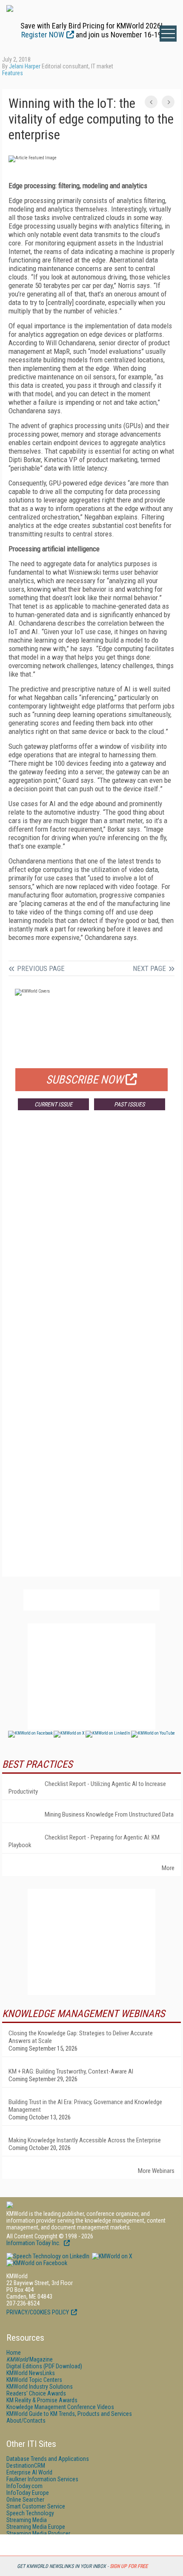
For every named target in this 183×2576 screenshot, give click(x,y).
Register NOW (43, 35)
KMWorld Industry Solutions (40, 2387)
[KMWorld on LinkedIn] (48, 2256)
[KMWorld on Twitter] (112, 2256)
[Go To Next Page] (168, 102)
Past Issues (129, 1104)
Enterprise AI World (29, 2472)
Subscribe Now (85, 1080)
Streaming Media (27, 2520)
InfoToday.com (24, 2486)
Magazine (30, 2359)
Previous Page (41, 968)
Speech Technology (30, 2513)
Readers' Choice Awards (36, 2393)
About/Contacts (26, 2421)
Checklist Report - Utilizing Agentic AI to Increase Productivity (87, 1788)
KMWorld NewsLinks (31, 2373)
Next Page (149, 968)
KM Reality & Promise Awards (42, 2400)
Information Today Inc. (34, 2243)
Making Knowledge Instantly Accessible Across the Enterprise (85, 2140)
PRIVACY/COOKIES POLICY (38, 2312)
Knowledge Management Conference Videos (60, 2407)
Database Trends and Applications (48, 2459)
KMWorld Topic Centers (34, 2380)
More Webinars (156, 2171)
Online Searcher (25, 2500)
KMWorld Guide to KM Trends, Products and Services (69, 2414)
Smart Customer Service (36, 2506)
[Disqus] (91, 1242)
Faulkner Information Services (42, 2479)
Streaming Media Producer (38, 2534)
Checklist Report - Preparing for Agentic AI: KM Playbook (84, 1841)
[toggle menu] (168, 34)
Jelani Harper (25, 66)
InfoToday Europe (28, 2493)
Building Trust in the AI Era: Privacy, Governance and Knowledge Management (85, 2106)
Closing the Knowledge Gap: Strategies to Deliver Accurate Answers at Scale (81, 2037)
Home (14, 2353)
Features (13, 73)
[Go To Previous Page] (151, 102)
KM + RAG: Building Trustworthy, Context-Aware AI (71, 2071)
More (168, 1868)
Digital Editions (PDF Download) (44, 2366)
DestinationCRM (26, 2466)
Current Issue (53, 1104)
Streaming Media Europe (36, 2527)
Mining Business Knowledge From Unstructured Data (109, 1814)
